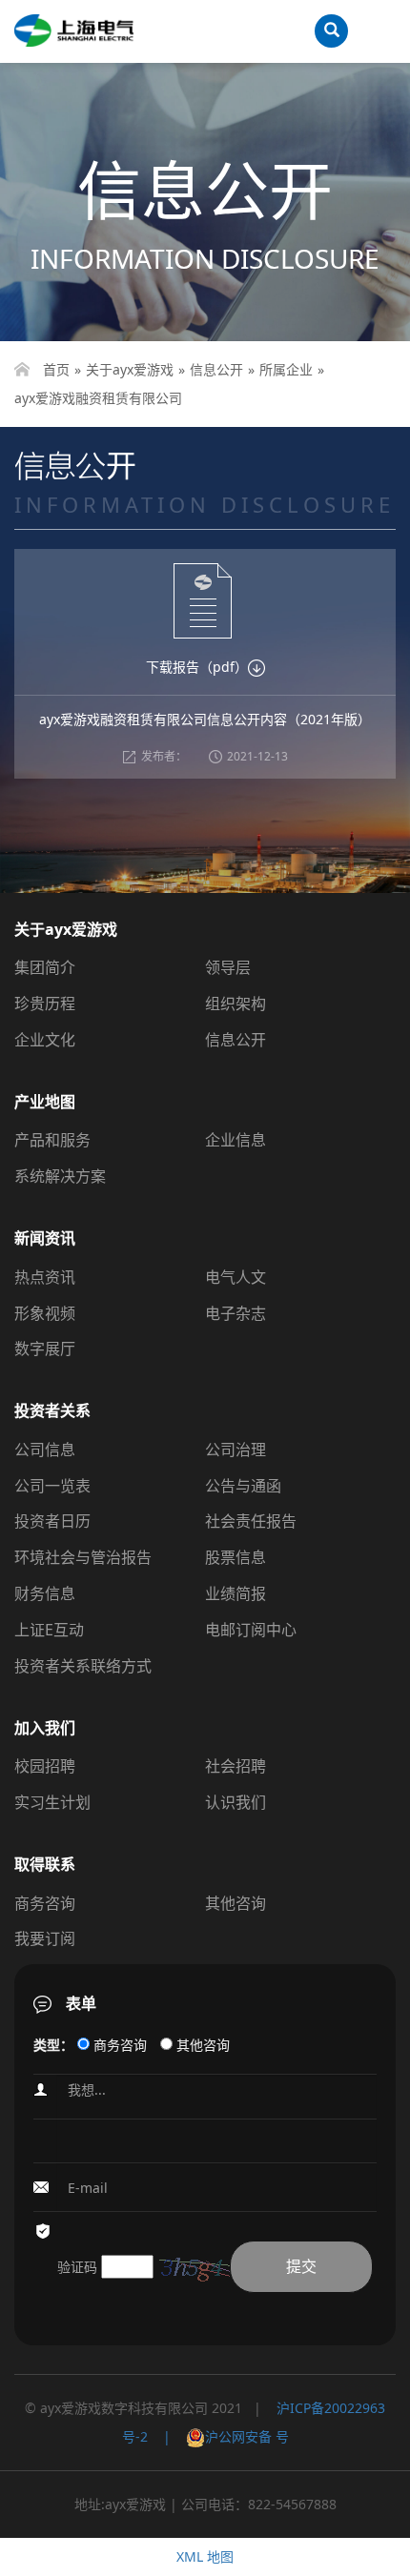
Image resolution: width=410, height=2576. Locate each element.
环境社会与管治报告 (83, 1557)
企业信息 (236, 1140)
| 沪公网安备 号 (218, 2436)
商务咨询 (45, 1903)
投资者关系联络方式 (83, 1666)
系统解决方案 (60, 1176)
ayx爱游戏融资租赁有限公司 (98, 398)
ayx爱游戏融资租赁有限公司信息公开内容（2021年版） (205, 719)
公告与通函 (243, 1486)
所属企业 (286, 369)
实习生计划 (52, 1802)
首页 (56, 369)
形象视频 (45, 1313)
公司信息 (45, 1450)
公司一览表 (52, 1486)
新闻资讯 (45, 1238)
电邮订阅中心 (251, 1630)
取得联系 (45, 1864)
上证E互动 (49, 1630)
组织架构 (236, 1004)
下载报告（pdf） (197, 667)
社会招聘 (236, 1766)
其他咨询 (236, 1903)
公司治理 (236, 1450)
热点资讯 (45, 1277)
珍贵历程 (45, 1004)
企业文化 (45, 1040)
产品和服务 (52, 1140)
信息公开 (216, 369)
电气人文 (236, 1277)
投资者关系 (52, 1410)
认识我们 (236, 1802)
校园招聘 (45, 1766)
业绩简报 (236, 1593)
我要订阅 (45, 1938)
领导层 (228, 967)
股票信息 (236, 1557)
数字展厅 (45, 1349)
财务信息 (45, 1593)
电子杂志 (236, 1313)
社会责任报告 (251, 1521)
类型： (53, 2045)
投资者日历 (52, 1521)
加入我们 (45, 1728)
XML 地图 (205, 2556)
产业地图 (45, 1102)
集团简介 (45, 967)
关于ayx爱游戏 (130, 369)
